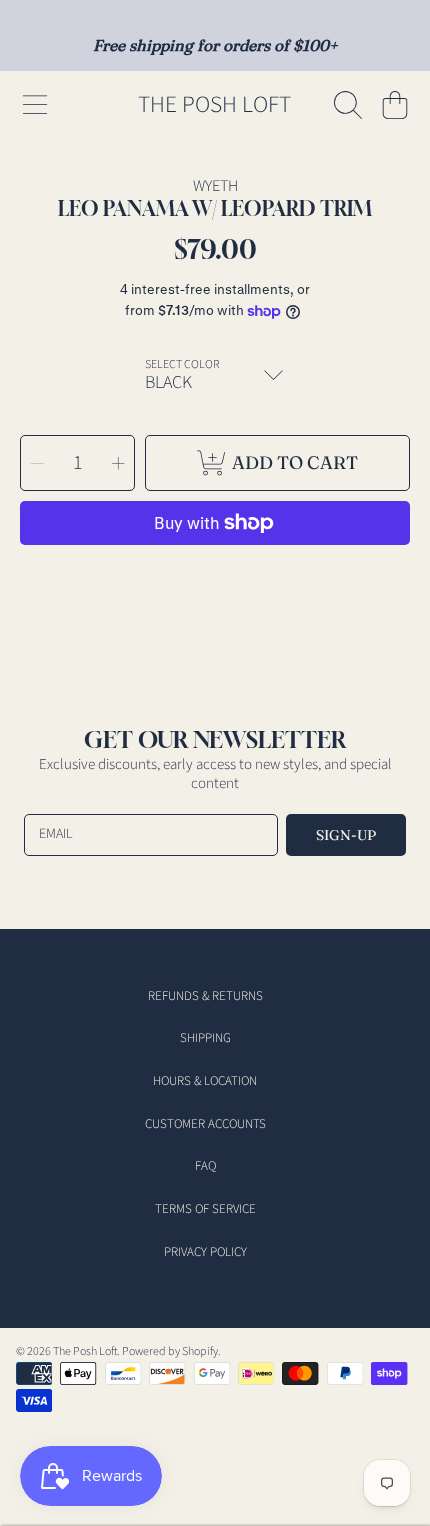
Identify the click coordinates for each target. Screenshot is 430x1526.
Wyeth (215, 186)
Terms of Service (205, 1209)
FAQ (205, 1166)
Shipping (205, 1038)
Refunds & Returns (205, 996)
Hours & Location (205, 1081)
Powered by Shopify (170, 1351)
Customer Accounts (205, 1124)
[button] (35, 105)
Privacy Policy (205, 1252)
